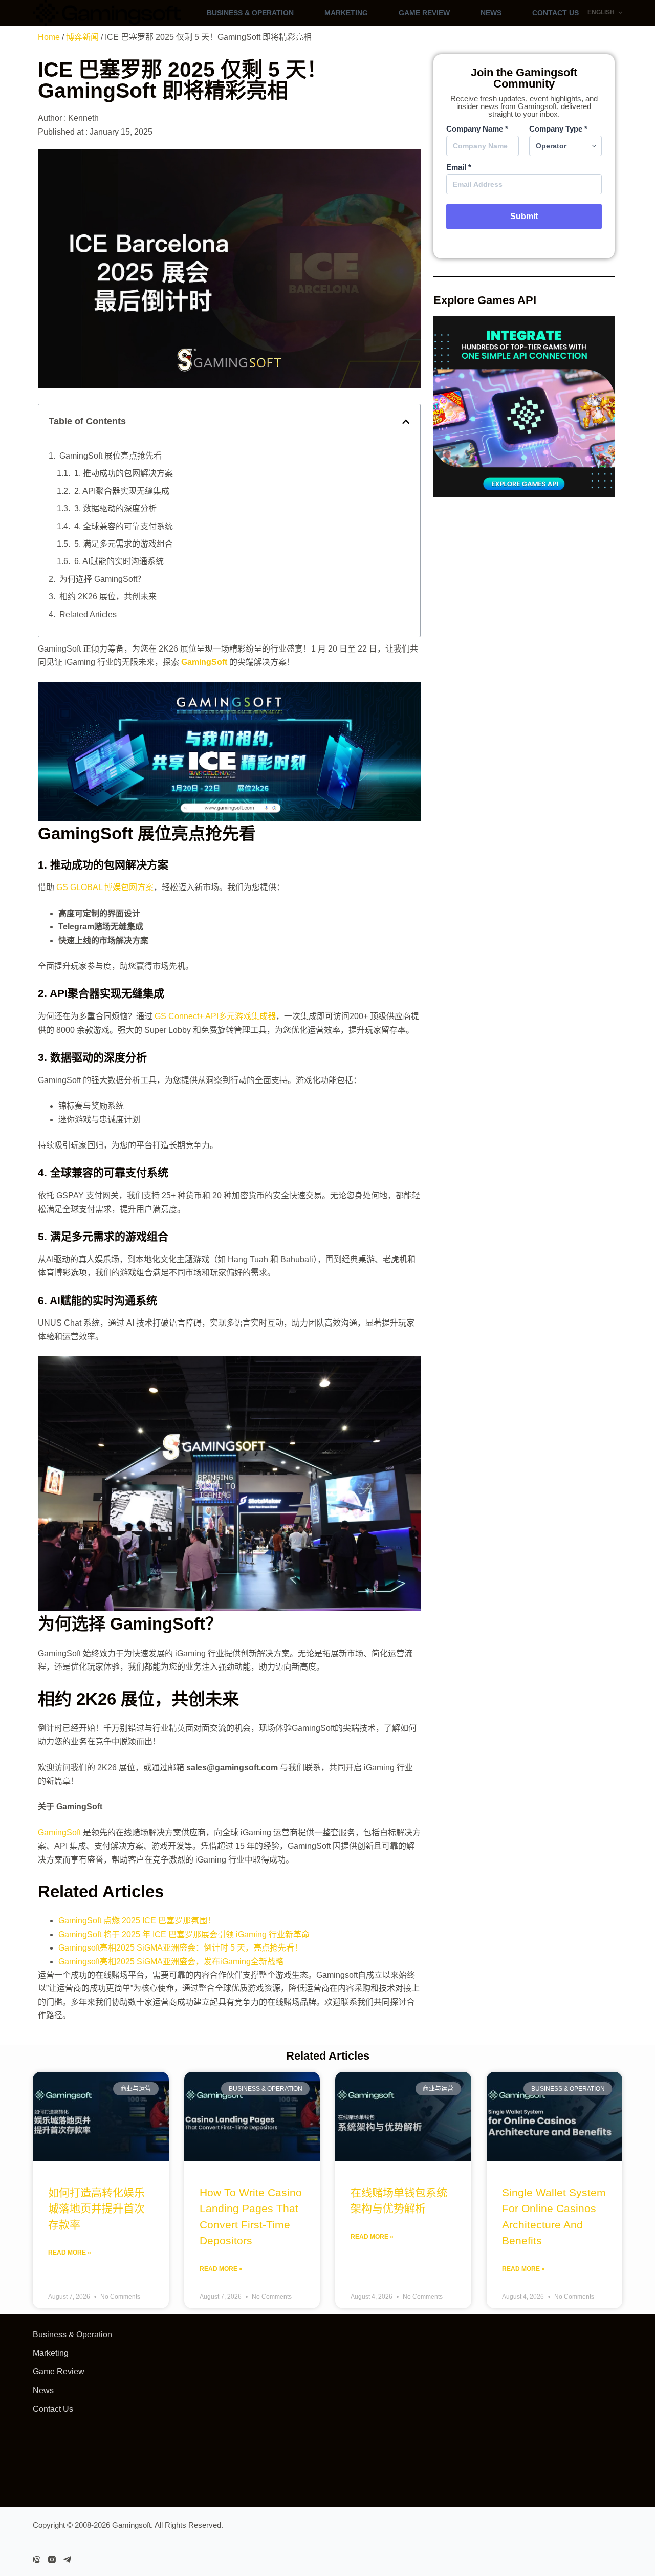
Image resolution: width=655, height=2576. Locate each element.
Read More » (70, 2253)
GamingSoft (59, 1833)
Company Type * (558, 129)
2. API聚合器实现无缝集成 (122, 491)
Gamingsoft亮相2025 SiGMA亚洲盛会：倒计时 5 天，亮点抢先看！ (180, 1948)
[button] (406, 422)
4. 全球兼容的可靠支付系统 (124, 526)
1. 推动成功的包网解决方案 (124, 473)
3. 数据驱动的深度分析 (115, 508)
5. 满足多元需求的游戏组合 (124, 544)
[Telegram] (67, 2559)
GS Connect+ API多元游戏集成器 (215, 1016)
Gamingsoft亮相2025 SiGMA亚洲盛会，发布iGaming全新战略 (171, 1962)
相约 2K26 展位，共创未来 (108, 597)
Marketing (346, 13)
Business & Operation (250, 13)
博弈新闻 (82, 37)
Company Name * (477, 129)
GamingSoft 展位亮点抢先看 (111, 456)
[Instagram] (52, 2559)
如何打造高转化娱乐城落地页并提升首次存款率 (96, 2209)
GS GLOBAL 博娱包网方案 (105, 887)
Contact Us (555, 13)
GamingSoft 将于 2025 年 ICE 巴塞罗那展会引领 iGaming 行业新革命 (184, 1934)
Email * (459, 167)
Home (49, 37)
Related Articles (88, 614)
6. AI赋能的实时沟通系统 (119, 561)
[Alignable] (37, 2559)
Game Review (424, 13)
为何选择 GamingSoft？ (102, 579)
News (491, 13)
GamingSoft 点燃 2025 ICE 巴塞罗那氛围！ (137, 1921)
